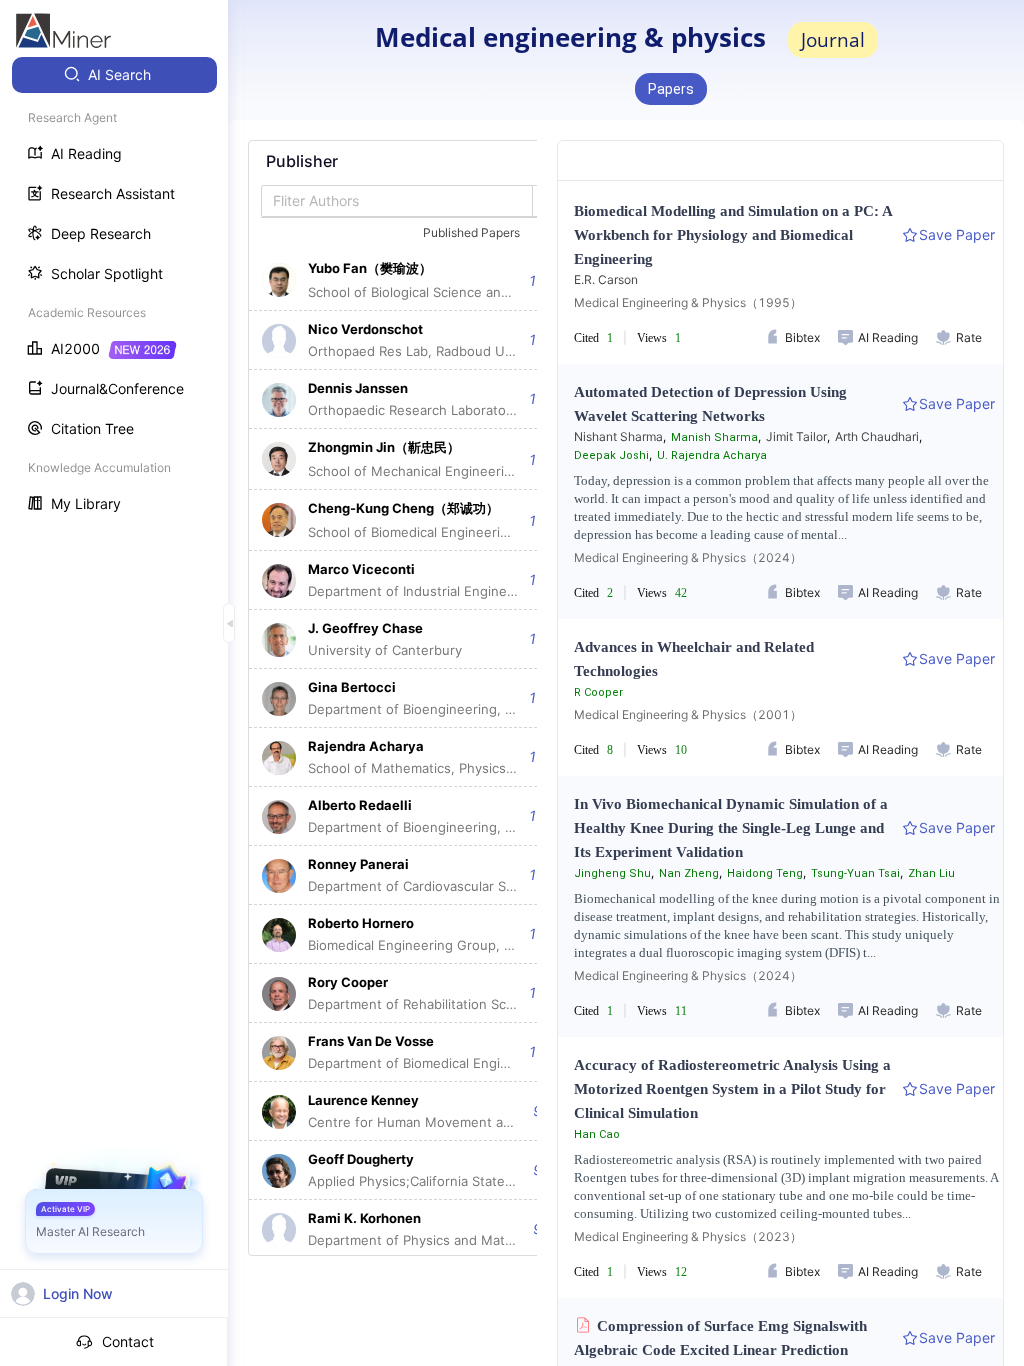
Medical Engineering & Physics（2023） (688, 1236)
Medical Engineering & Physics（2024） (688, 557)
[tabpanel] (413, 698)
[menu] (114, 291)
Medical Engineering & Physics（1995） (688, 302)
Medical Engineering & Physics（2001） (688, 714)
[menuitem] (114, 75)
